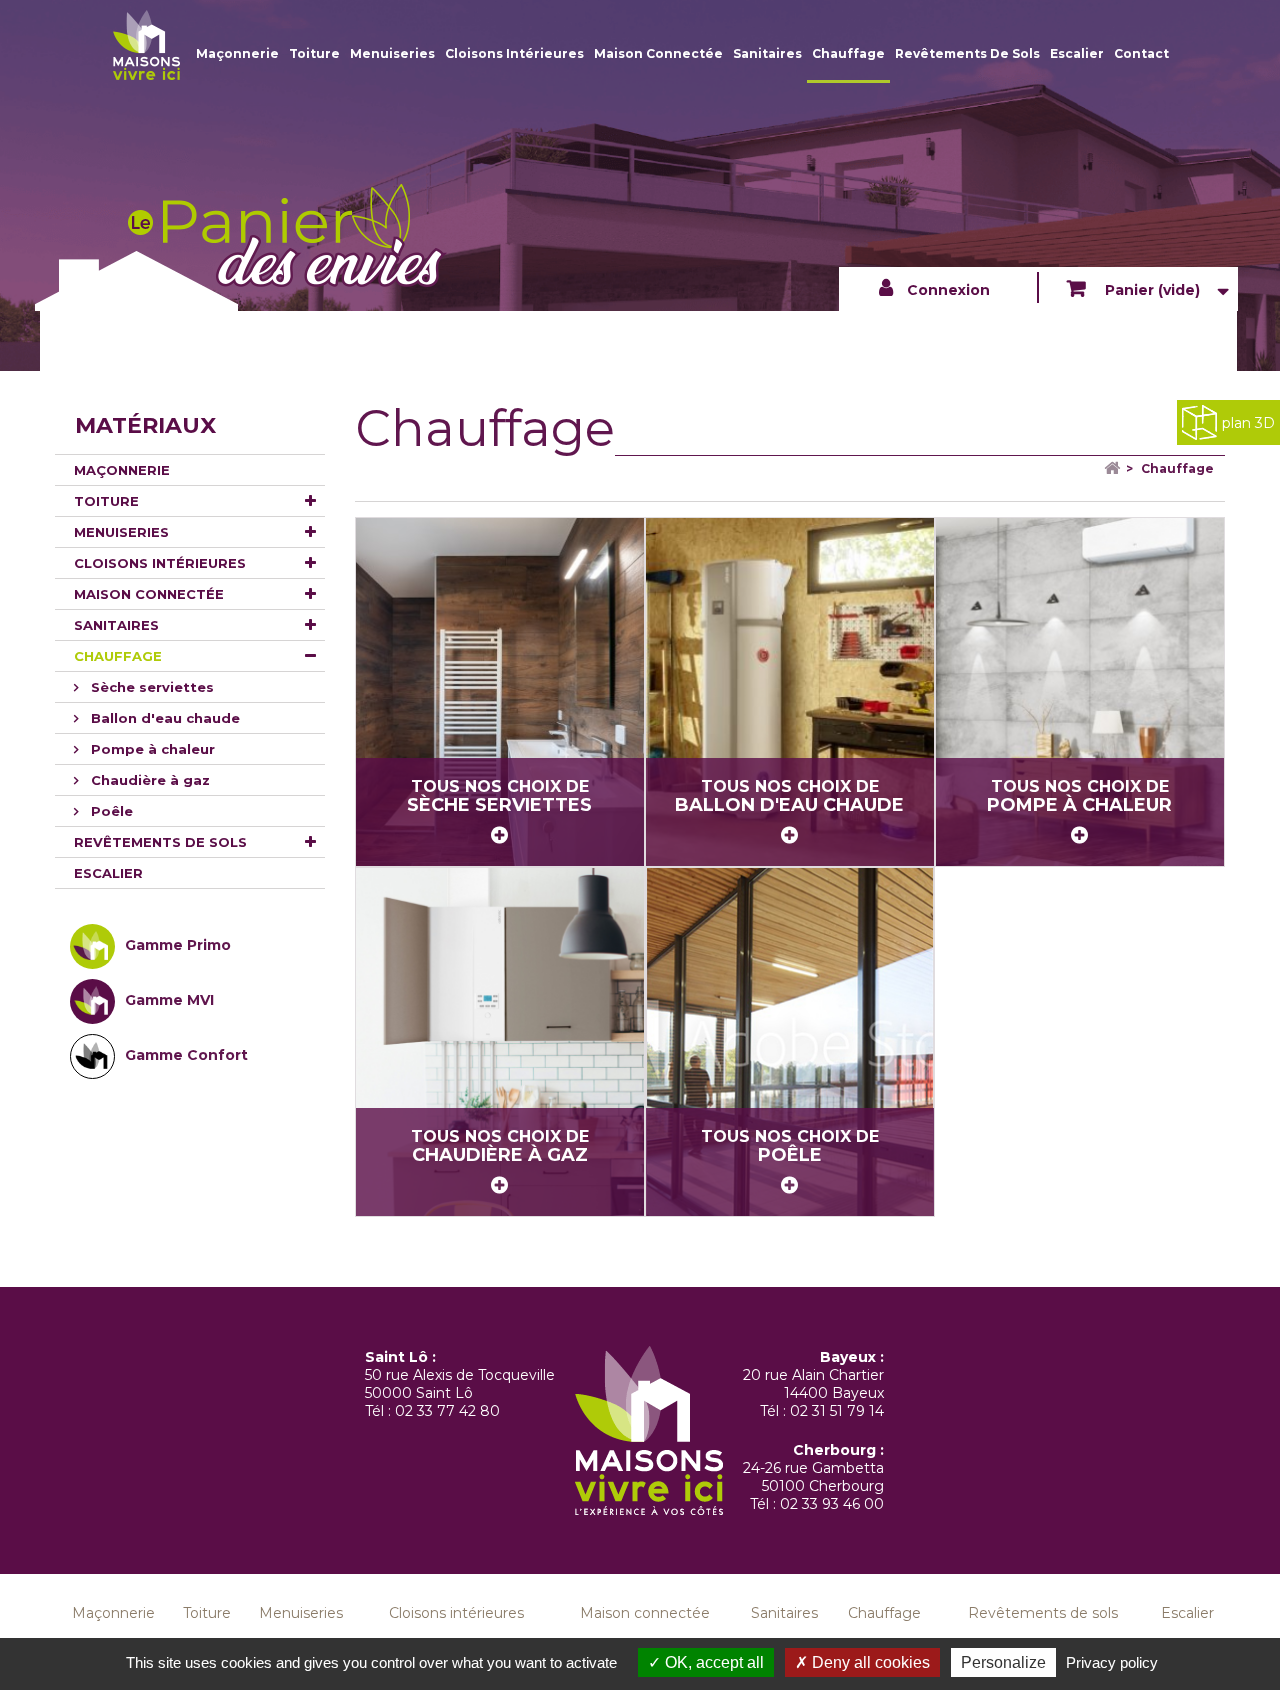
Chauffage (848, 53)
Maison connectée (658, 53)
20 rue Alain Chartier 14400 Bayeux (813, 1384)
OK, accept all (712, 1662)
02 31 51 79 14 (837, 1411)
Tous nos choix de (499, 796)
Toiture (314, 53)
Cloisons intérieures (514, 53)
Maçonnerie (237, 53)
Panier (1150, 290)
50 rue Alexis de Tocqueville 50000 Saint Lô (460, 1384)
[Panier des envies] (147, 45)
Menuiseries (392, 53)
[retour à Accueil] (1098, 468)
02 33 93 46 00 (832, 1504)
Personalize (1003, 1662)
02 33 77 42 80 (447, 1411)
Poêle (110, 811)
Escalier (1077, 53)
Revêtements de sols (967, 53)
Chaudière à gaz (148, 780)
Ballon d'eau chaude (163, 718)
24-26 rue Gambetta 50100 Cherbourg (813, 1477)
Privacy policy (1112, 1662)
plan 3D (1248, 423)
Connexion (948, 290)
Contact (1141, 53)
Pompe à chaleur (151, 749)
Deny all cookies (869, 1662)
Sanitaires (767, 53)
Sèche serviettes (150, 687)
